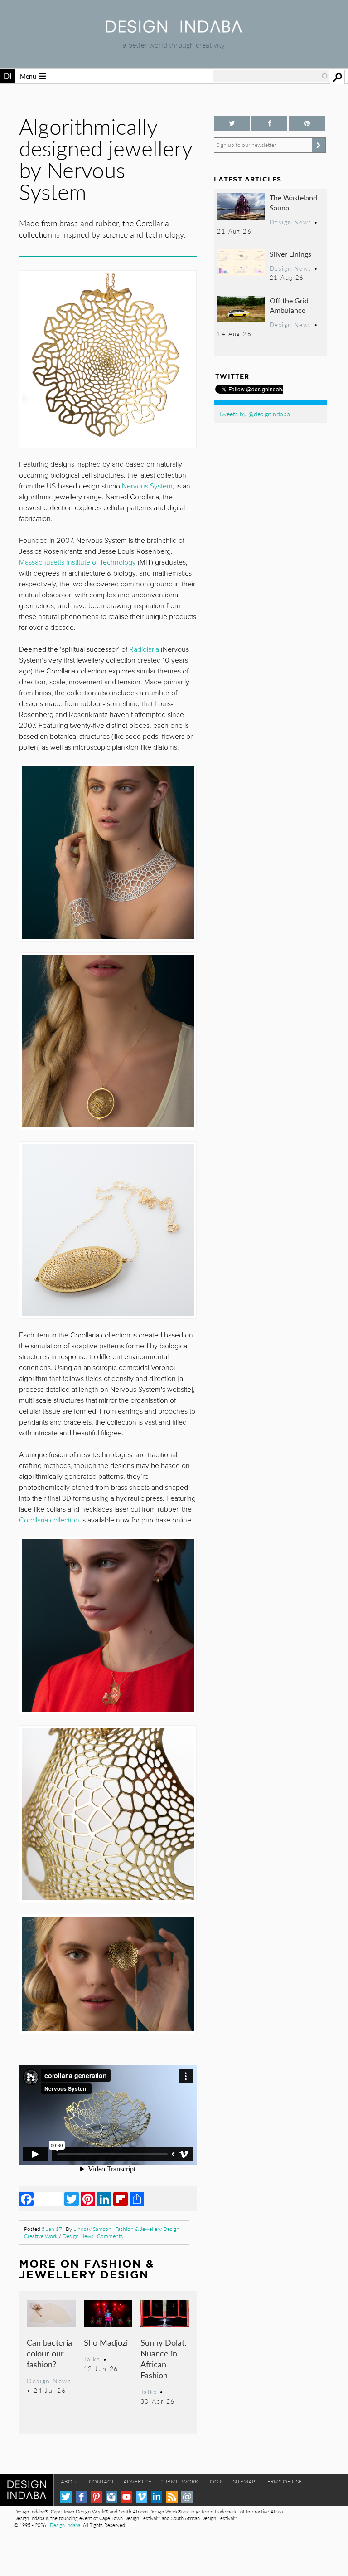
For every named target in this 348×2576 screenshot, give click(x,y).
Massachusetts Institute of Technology (77, 562)
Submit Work (179, 2481)
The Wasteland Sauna (293, 202)
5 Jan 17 (52, 2229)
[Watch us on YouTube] (127, 2497)
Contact (101, 2481)
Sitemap (244, 2481)
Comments (110, 2236)
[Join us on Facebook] (269, 123)
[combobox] (271, 76)
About (70, 2481)
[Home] (174, 30)
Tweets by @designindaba (254, 414)
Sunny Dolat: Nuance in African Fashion (164, 2359)
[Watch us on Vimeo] (142, 2497)
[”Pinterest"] (307, 123)
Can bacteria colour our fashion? (49, 2353)
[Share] (137, 2199)
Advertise (137, 2481)
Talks (92, 2359)
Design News (78, 2236)
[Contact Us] (187, 2497)
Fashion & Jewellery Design (147, 2229)
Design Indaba (65, 2525)
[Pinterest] (88, 2199)
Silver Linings (290, 254)
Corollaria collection (49, 1520)
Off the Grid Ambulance (289, 305)
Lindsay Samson (92, 2229)
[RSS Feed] (172, 2497)
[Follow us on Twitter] (232, 123)
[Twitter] (72, 2199)
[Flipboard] (121, 2199)
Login (216, 2481)
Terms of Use (283, 2481)
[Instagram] (111, 2497)
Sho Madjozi (106, 2342)
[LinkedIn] (104, 2199)
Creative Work (41, 2236)
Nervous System (147, 486)
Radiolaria (144, 649)
